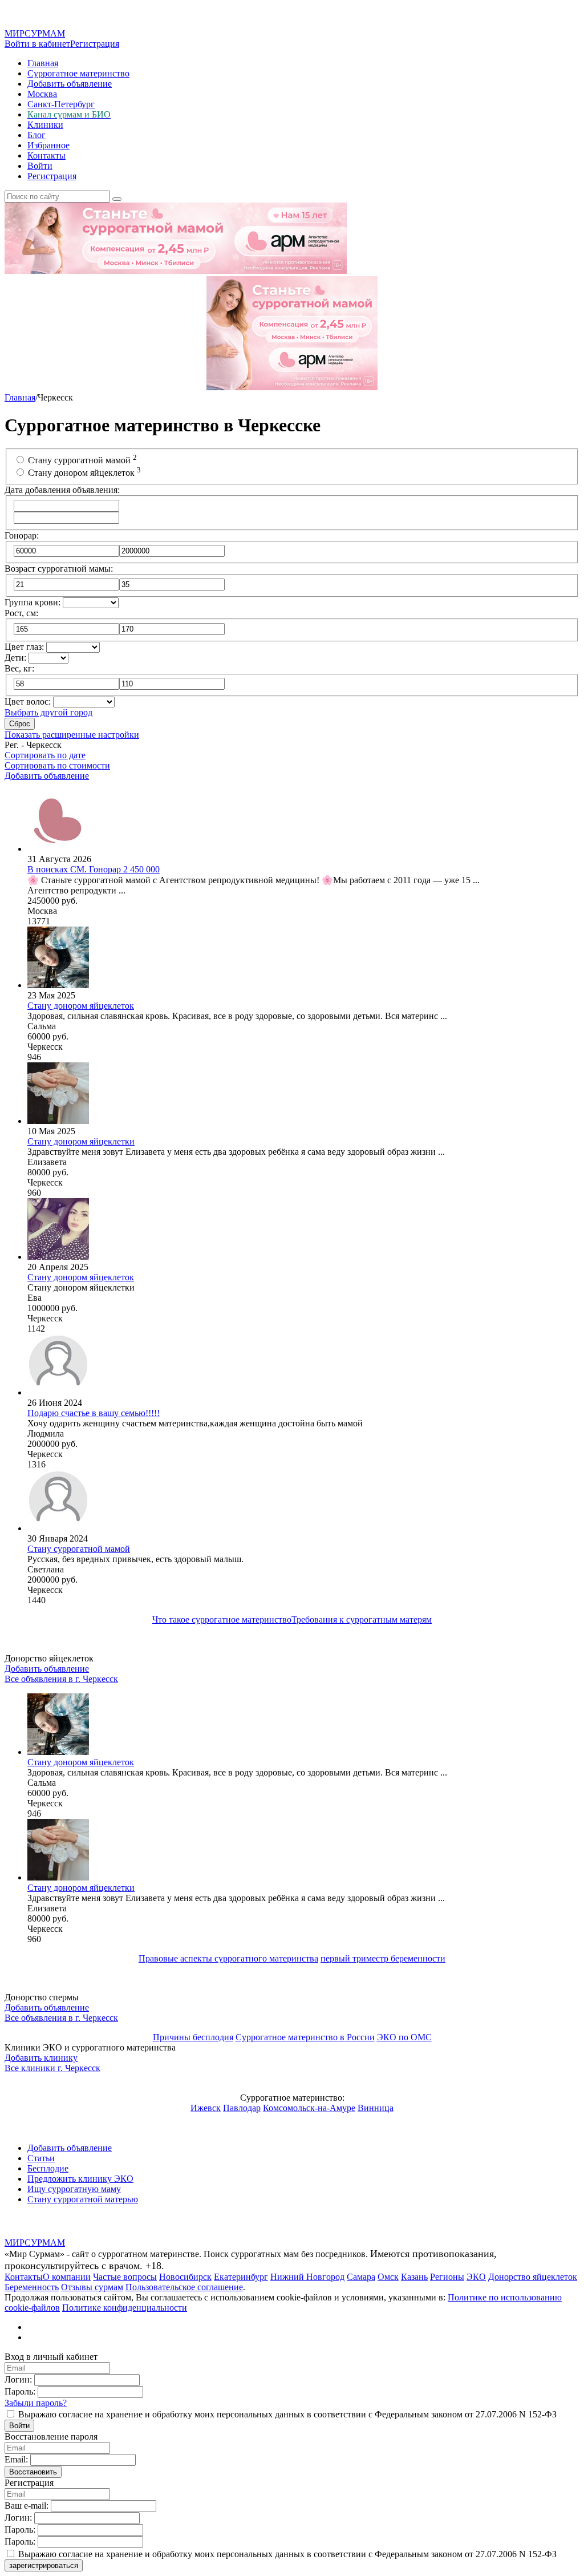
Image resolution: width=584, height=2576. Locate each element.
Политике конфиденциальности (125, 2308)
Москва (42, 94)
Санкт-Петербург (61, 104)
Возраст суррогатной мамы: (59, 569)
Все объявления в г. (61, 1679)
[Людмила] (58, 1392)
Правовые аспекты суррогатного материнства (228, 1958)
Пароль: (20, 2391)
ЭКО (476, 2277)
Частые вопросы (125, 2277)
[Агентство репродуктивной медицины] (58, 849)
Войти (40, 166)
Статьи (41, 2158)
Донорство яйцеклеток (533, 2277)
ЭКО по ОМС (404, 2037)
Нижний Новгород (307, 2277)
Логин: (18, 2379)
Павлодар (242, 2108)
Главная (43, 63)
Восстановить (33, 2472)
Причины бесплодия (193, 2037)
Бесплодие (48, 2168)
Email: (16, 2459)
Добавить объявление (70, 84)
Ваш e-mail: (27, 2506)
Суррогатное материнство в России (305, 2037)
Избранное (48, 145)
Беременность (32, 2287)
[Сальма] (58, 985)
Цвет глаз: (24, 647)
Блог (36, 135)
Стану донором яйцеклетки (81, 1888)
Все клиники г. (52, 2068)
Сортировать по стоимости (57, 765)
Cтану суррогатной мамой (82, 460)
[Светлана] (58, 1528)
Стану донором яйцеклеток (84, 473)
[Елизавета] (58, 1121)
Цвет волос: (28, 701)
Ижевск (206, 2108)
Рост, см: (21, 613)
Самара (361, 2277)
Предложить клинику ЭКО (80, 2179)
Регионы (447, 2277)
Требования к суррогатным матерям (362, 1619)
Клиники (45, 125)
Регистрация (95, 44)
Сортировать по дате (45, 755)
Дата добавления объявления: (62, 490)
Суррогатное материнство (78, 73)
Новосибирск (185, 2277)
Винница (376, 2108)
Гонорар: (22, 535)
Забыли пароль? (36, 2403)
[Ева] (58, 1257)
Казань (414, 2277)
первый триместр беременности (383, 1958)
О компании (67, 2277)
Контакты (46, 155)
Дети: (15, 658)
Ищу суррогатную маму (74, 2189)
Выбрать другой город (48, 712)
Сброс (20, 724)
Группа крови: (33, 602)
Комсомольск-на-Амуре (309, 2108)
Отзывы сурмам (92, 2287)
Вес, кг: (19, 668)
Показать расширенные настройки (72, 735)
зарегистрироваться (44, 2565)
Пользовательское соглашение (184, 2287)
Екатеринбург (241, 2277)
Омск (388, 2277)
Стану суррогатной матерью (83, 2199)
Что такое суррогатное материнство (222, 1619)
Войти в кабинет (37, 44)
